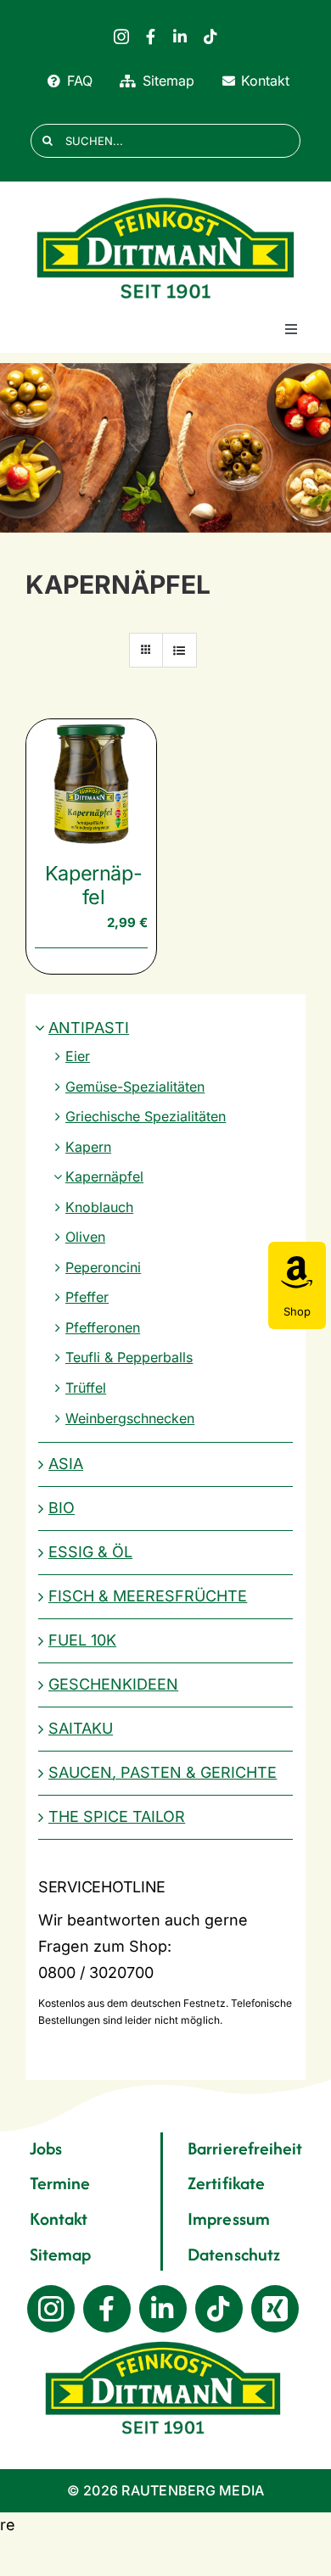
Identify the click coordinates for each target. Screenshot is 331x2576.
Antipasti (89, 1028)
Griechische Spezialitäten (146, 1116)
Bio (62, 1508)
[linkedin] (180, 36)
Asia (66, 1464)
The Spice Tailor (117, 1816)
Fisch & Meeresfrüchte (148, 1596)
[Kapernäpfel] (91, 784)
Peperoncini (103, 1267)
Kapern (88, 1147)
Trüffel (86, 1388)
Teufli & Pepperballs (129, 1357)
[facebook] (151, 36)
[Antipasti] (165, 448)
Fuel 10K (82, 1640)
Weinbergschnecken (130, 1418)
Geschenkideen (113, 1684)
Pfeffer (87, 1297)
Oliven (85, 1237)
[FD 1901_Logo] (165, 198)
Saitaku (81, 1728)
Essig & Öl (90, 1552)
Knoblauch (99, 1207)
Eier (78, 1056)
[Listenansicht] (180, 650)
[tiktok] (210, 36)
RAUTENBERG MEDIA (193, 2490)
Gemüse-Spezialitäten (135, 1087)
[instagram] (121, 36)
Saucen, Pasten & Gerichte (163, 1772)
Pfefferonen (103, 1327)
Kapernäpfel (94, 885)
